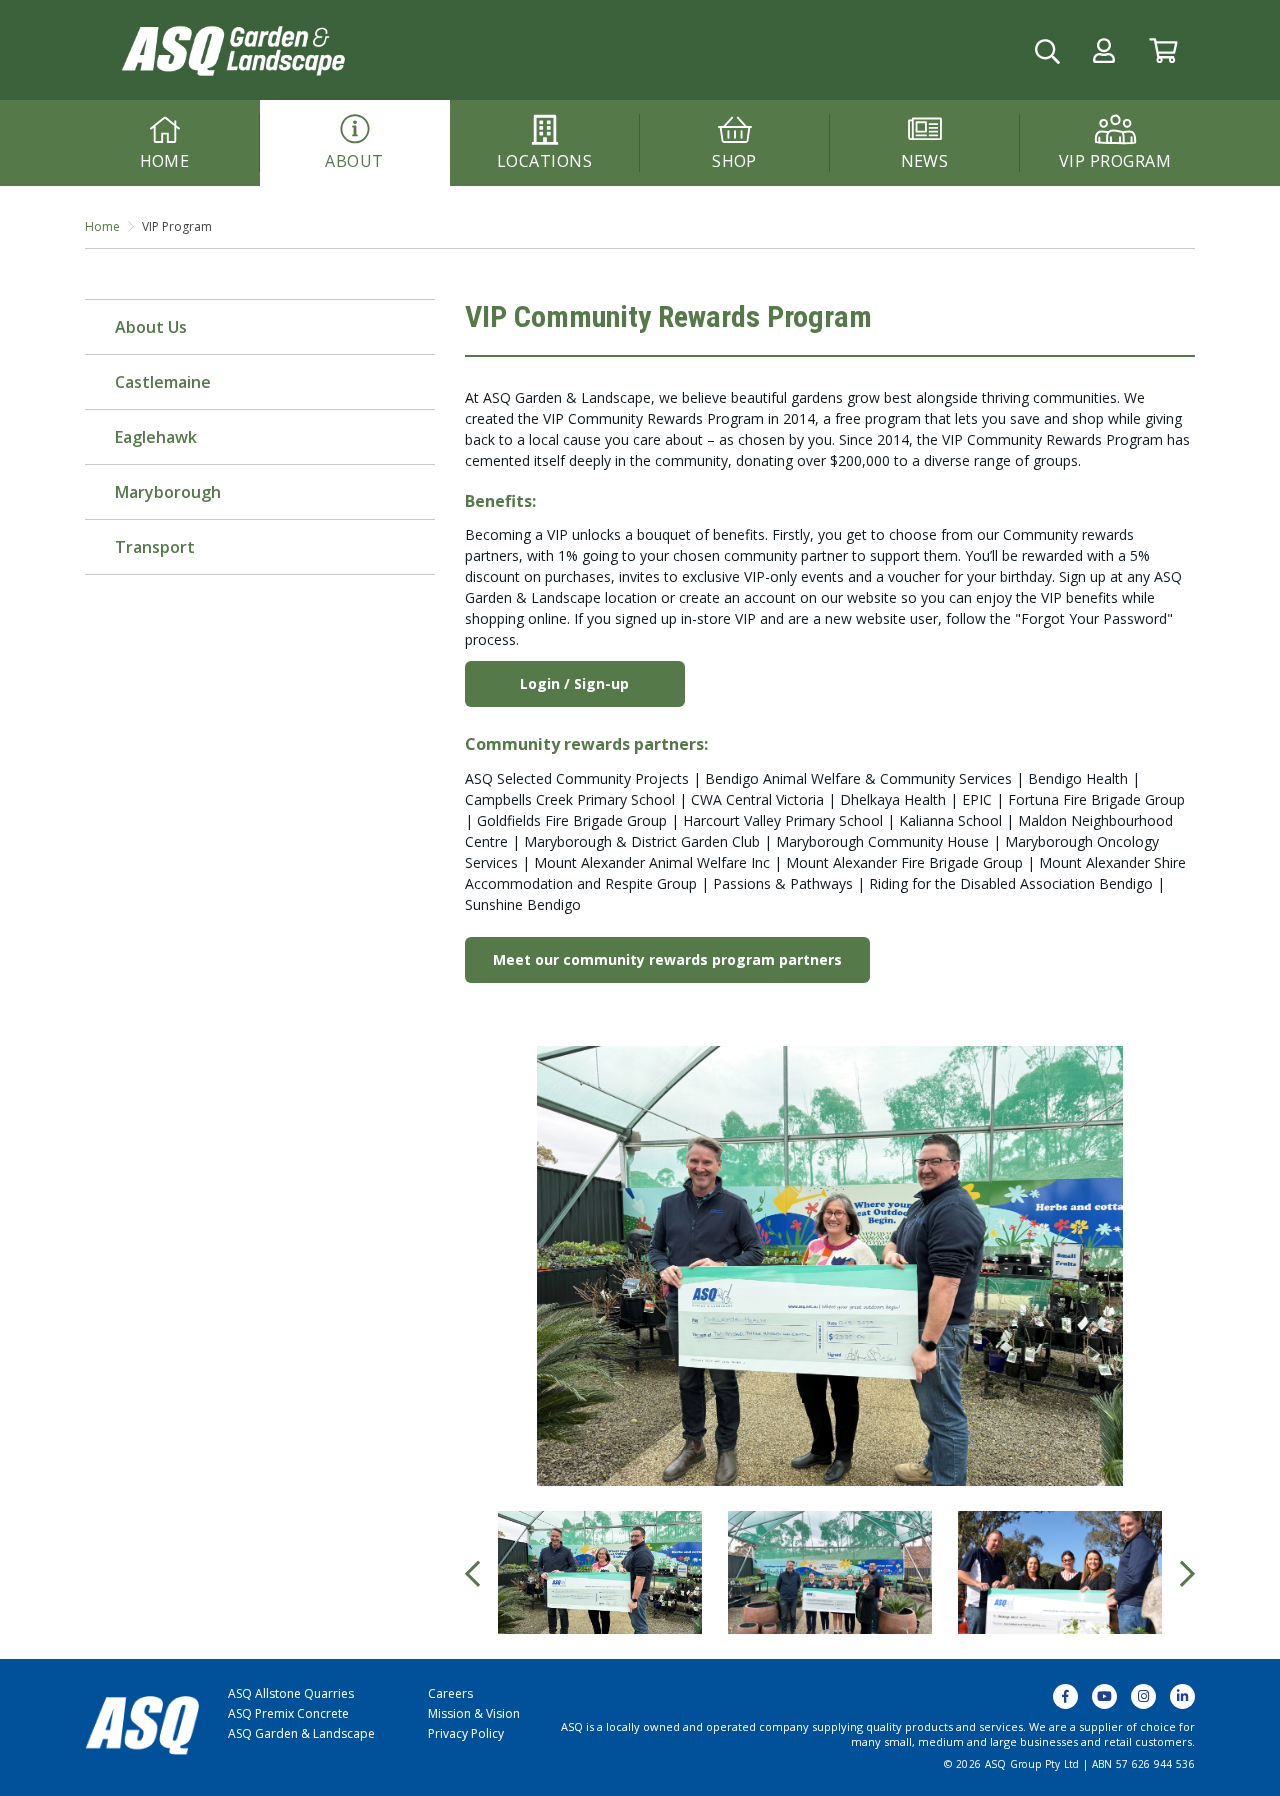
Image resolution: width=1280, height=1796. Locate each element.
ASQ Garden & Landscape (301, 1733)
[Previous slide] (472, 1573)
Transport (155, 547)
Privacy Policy (466, 1733)
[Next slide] (1187, 1573)
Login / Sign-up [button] (574, 683)
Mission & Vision (474, 1713)
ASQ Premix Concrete (288, 1713)
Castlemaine (163, 382)
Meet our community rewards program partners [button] (667, 959)
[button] (1104, 50)
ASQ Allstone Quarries (291, 1693)
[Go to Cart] (1163, 50)
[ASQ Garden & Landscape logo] (231, 48)
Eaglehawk (156, 437)
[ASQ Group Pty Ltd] (142, 1723)
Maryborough (168, 492)
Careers (450, 1693)
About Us (151, 327)
